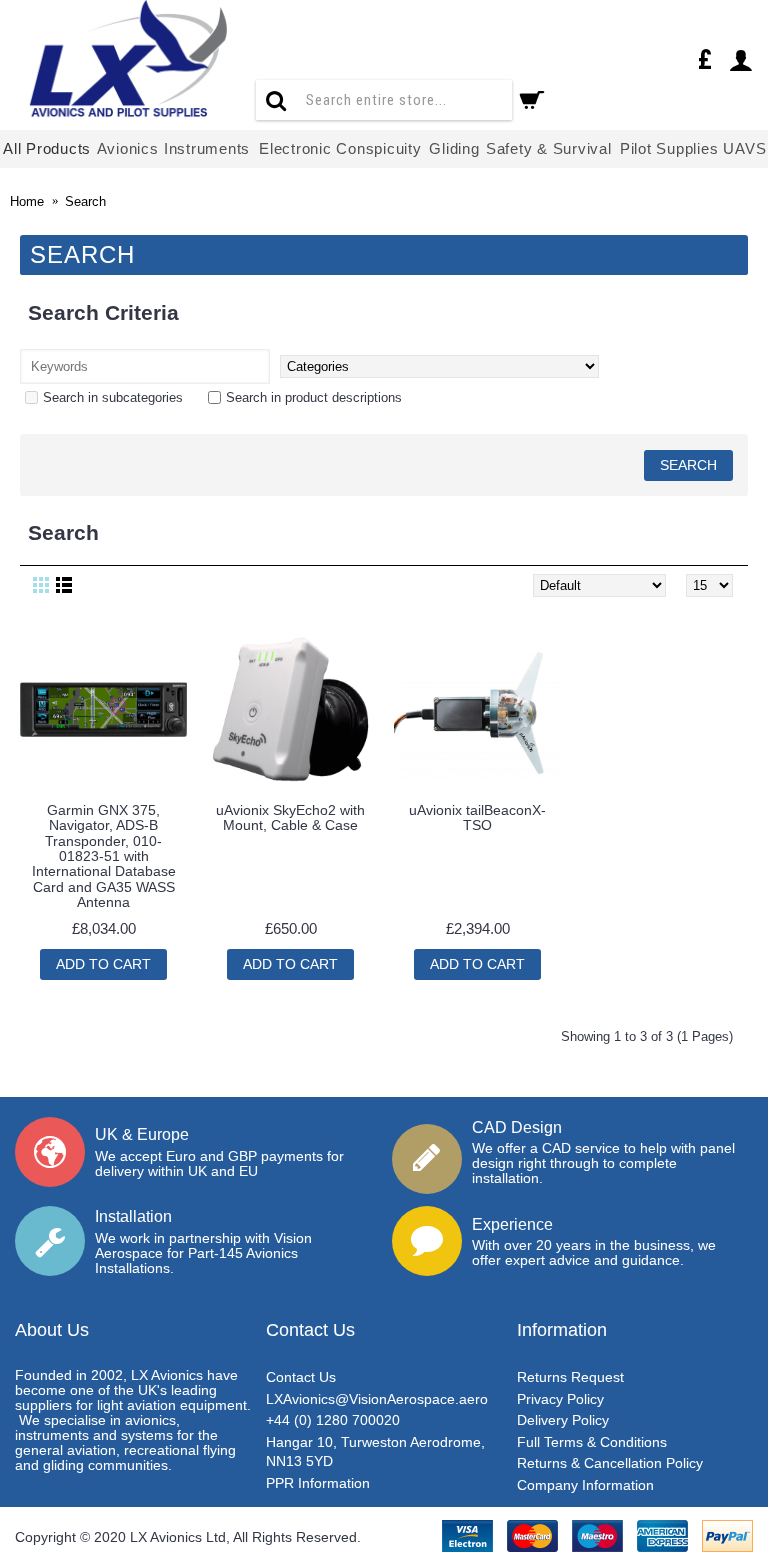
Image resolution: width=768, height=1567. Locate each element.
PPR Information (318, 1483)
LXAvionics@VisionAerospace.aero (377, 1399)
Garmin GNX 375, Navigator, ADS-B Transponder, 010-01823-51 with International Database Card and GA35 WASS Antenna (104, 856)
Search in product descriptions (314, 397)
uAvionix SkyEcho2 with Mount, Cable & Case (290, 817)
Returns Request (570, 1377)
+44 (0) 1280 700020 (333, 1420)
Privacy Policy (560, 1399)
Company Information (585, 1485)
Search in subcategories (113, 397)
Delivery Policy (563, 1420)
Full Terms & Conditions (592, 1442)
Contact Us (301, 1377)
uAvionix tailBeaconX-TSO (477, 817)
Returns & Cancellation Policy (610, 1463)
